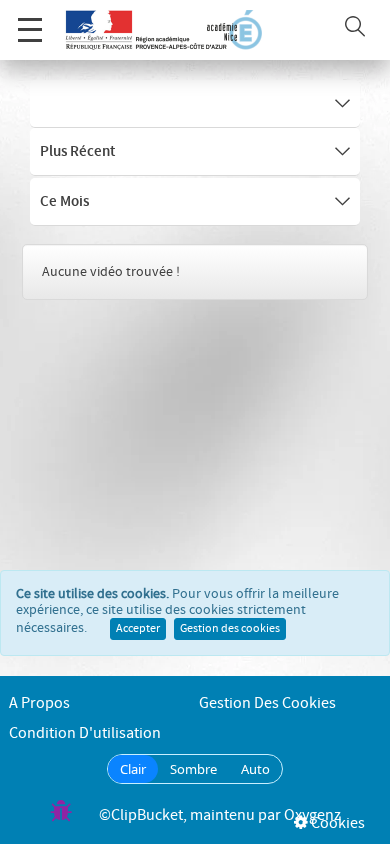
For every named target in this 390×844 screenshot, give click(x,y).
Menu (30, 30)
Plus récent (77, 152)
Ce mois (64, 202)
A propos (39, 703)
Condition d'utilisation (85, 733)
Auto (255, 769)
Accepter (138, 629)
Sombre (193, 769)
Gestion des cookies (230, 629)
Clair (133, 769)
